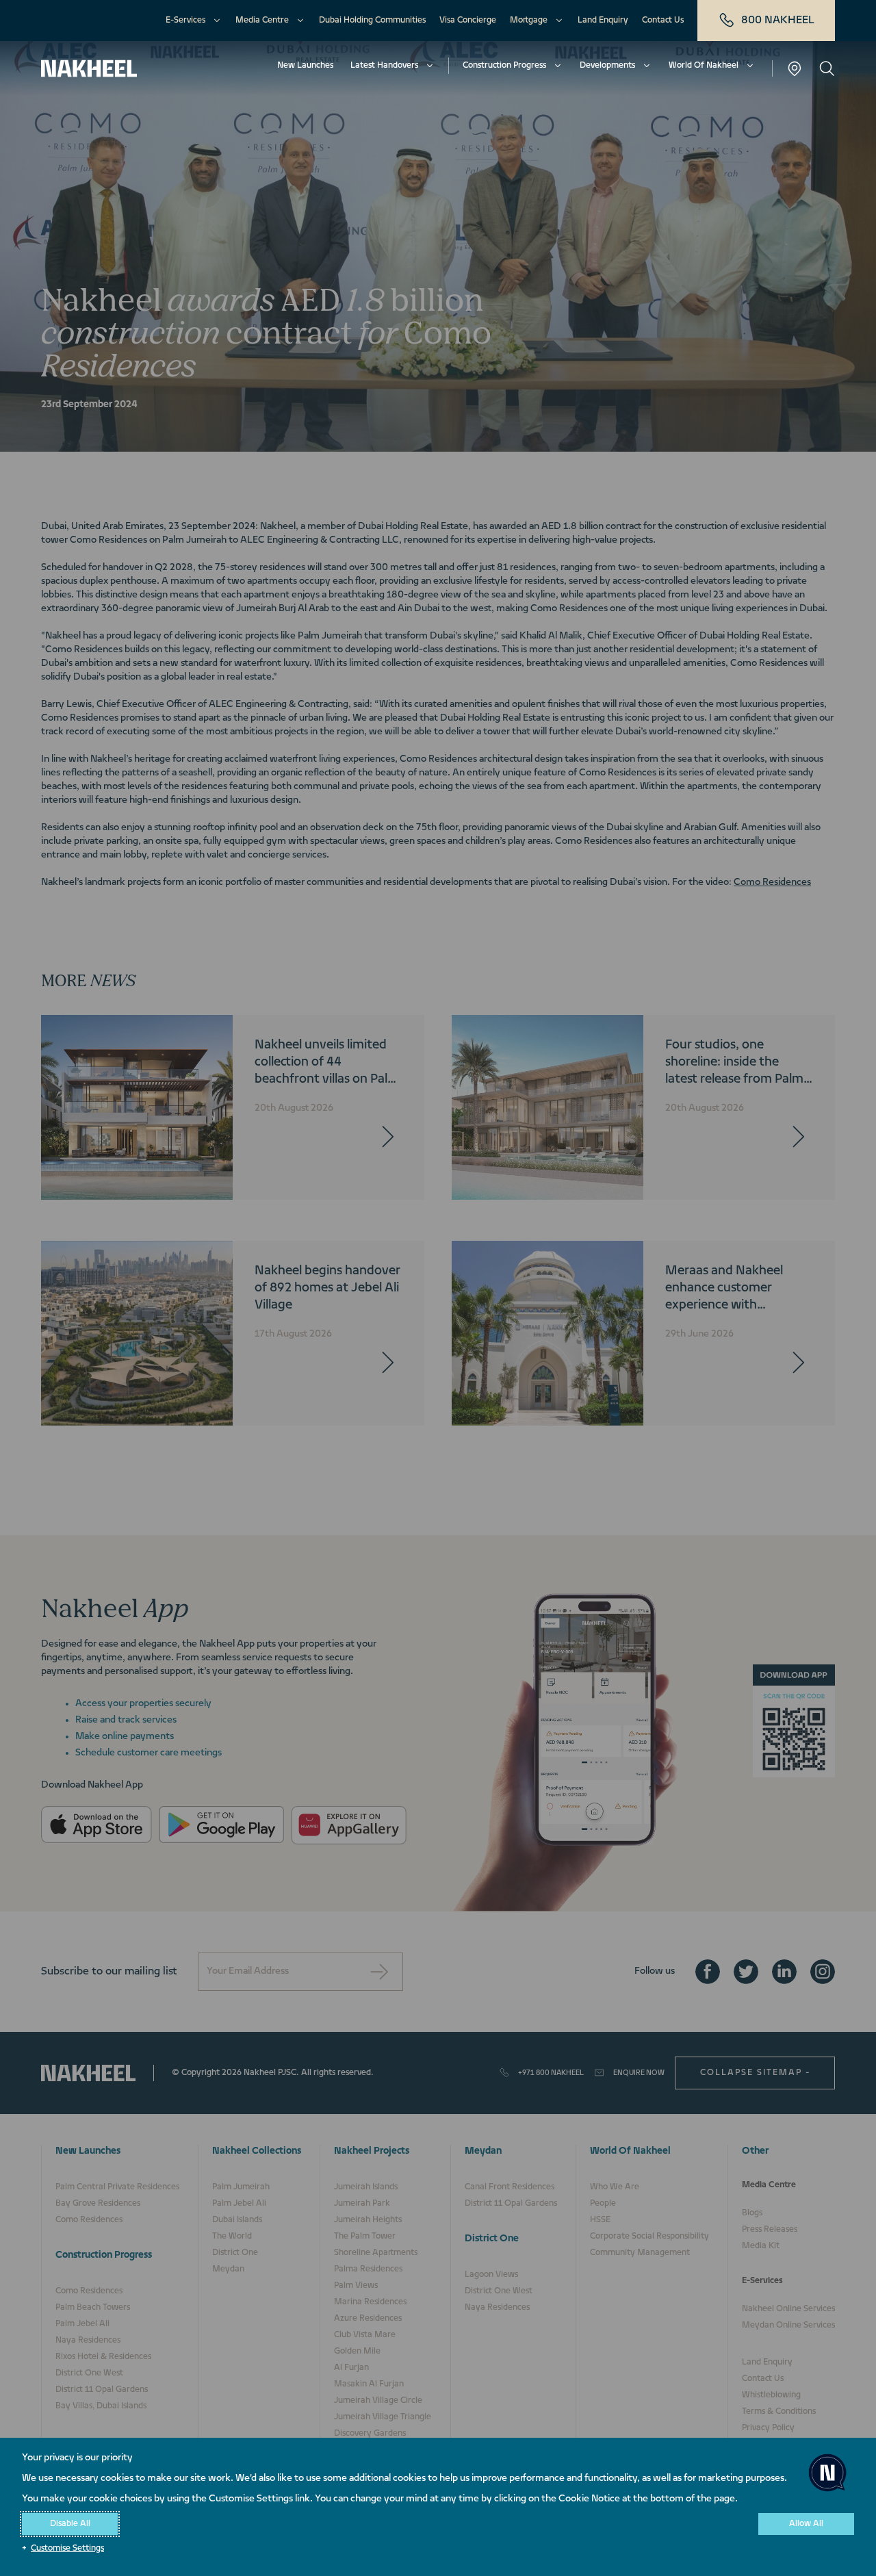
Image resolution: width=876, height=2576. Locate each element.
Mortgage (529, 21)
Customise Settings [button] (67, 2549)
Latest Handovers (384, 66)
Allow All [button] (806, 2524)
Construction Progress (504, 66)
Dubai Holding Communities (372, 21)
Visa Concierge (468, 21)
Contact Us (663, 21)
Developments (607, 66)
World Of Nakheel (704, 66)
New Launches (305, 66)
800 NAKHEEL (778, 21)
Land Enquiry (603, 21)
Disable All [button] (70, 2524)
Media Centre (262, 21)
